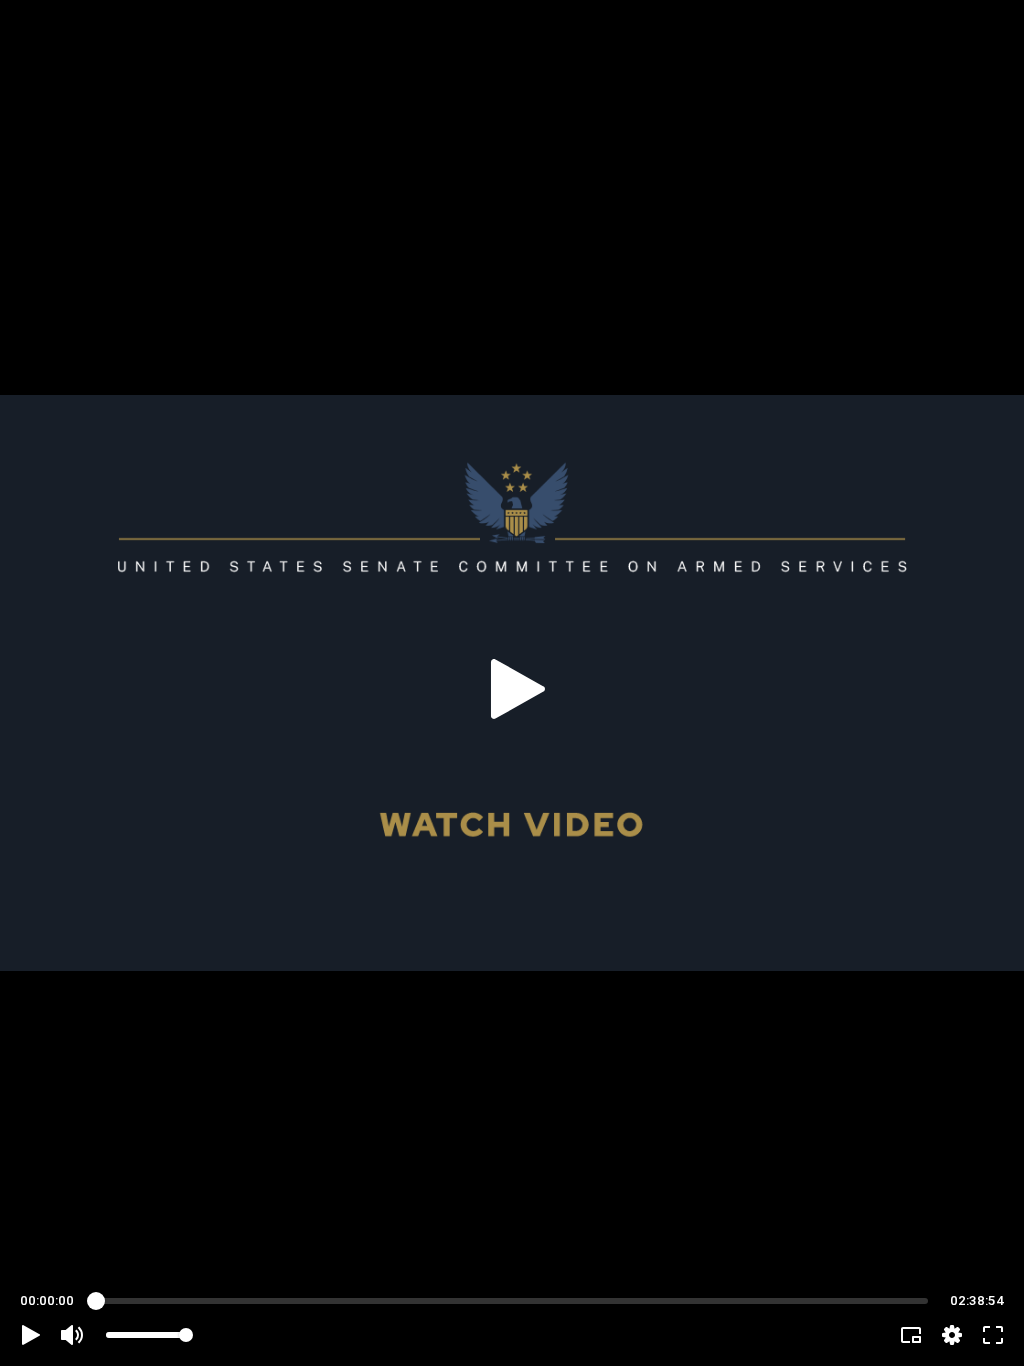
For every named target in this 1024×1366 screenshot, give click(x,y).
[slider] (512, 1301)
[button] (31, 1335)
